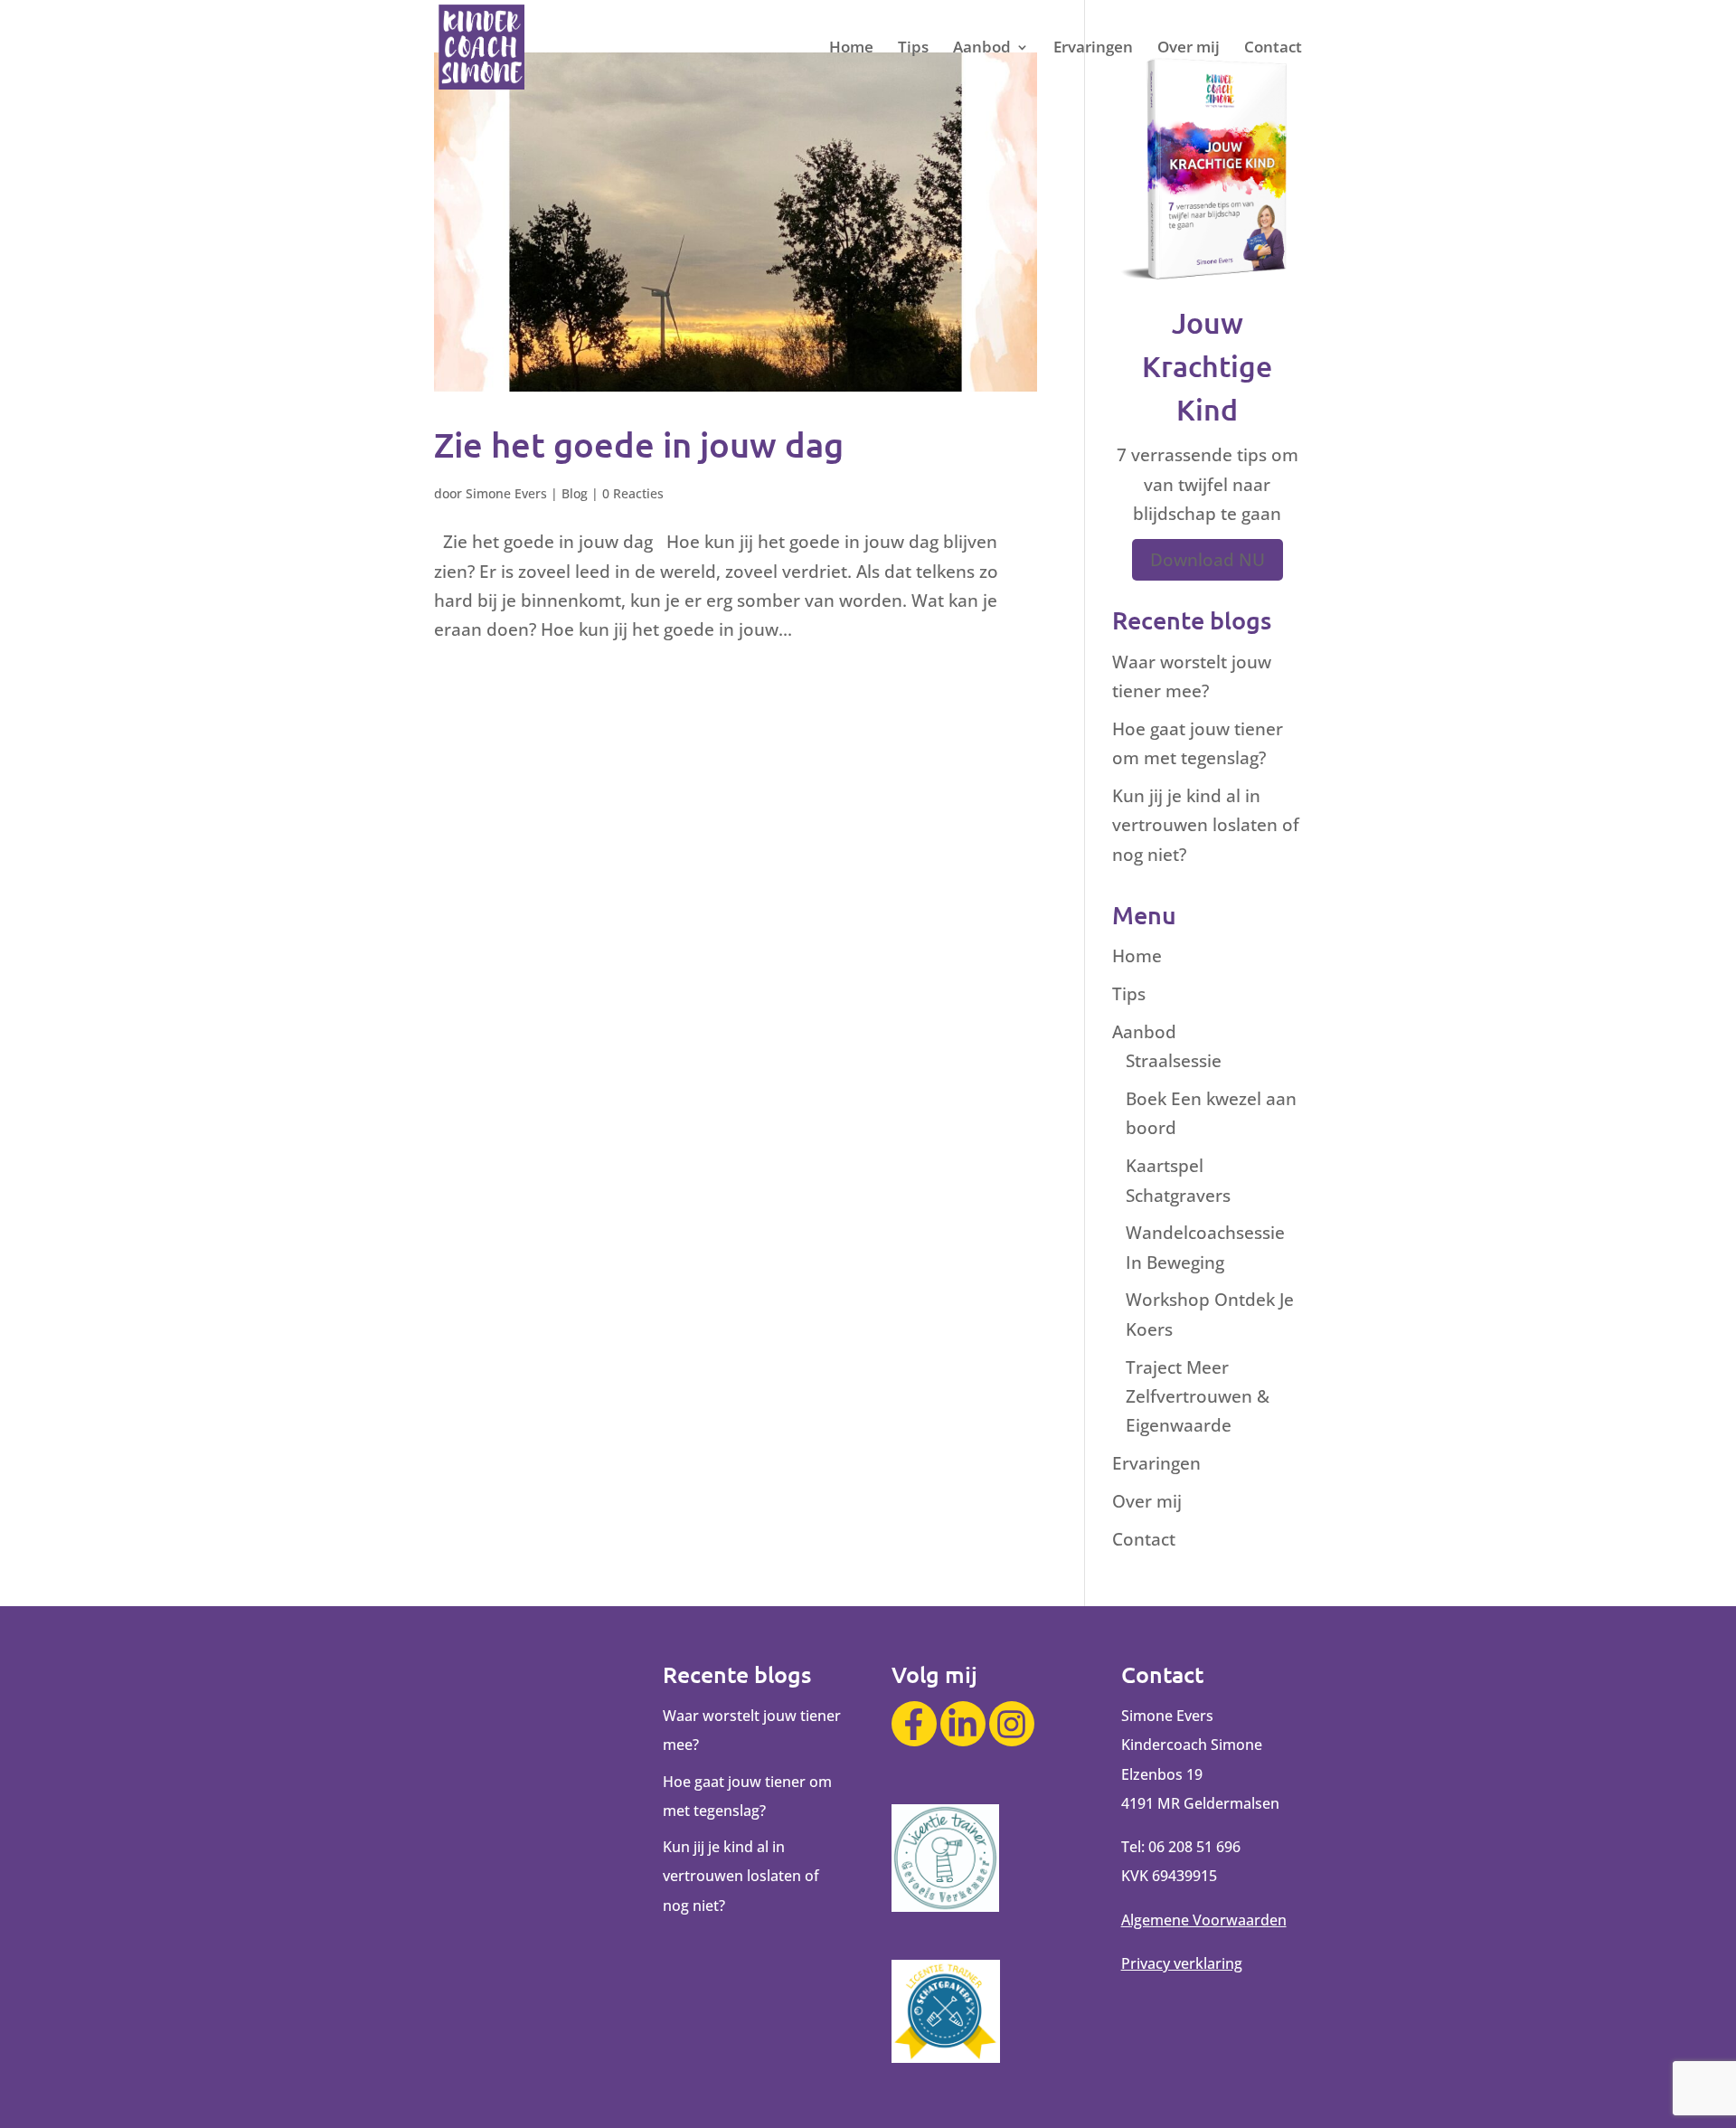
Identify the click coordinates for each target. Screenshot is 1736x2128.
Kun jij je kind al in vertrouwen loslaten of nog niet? (1206, 825)
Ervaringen (1093, 49)
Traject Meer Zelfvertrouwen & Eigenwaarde (1198, 1397)
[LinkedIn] (963, 1724)
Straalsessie (1174, 1061)
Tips (913, 49)
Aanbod (982, 49)
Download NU (1208, 560)
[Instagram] (1012, 1724)
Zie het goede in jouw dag (639, 444)
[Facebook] (914, 1724)
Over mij (1189, 49)
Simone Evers (506, 493)
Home (851, 49)
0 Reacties (633, 493)
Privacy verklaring (1182, 1963)
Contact (1273, 49)
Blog (575, 493)
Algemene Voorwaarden (1204, 1920)
